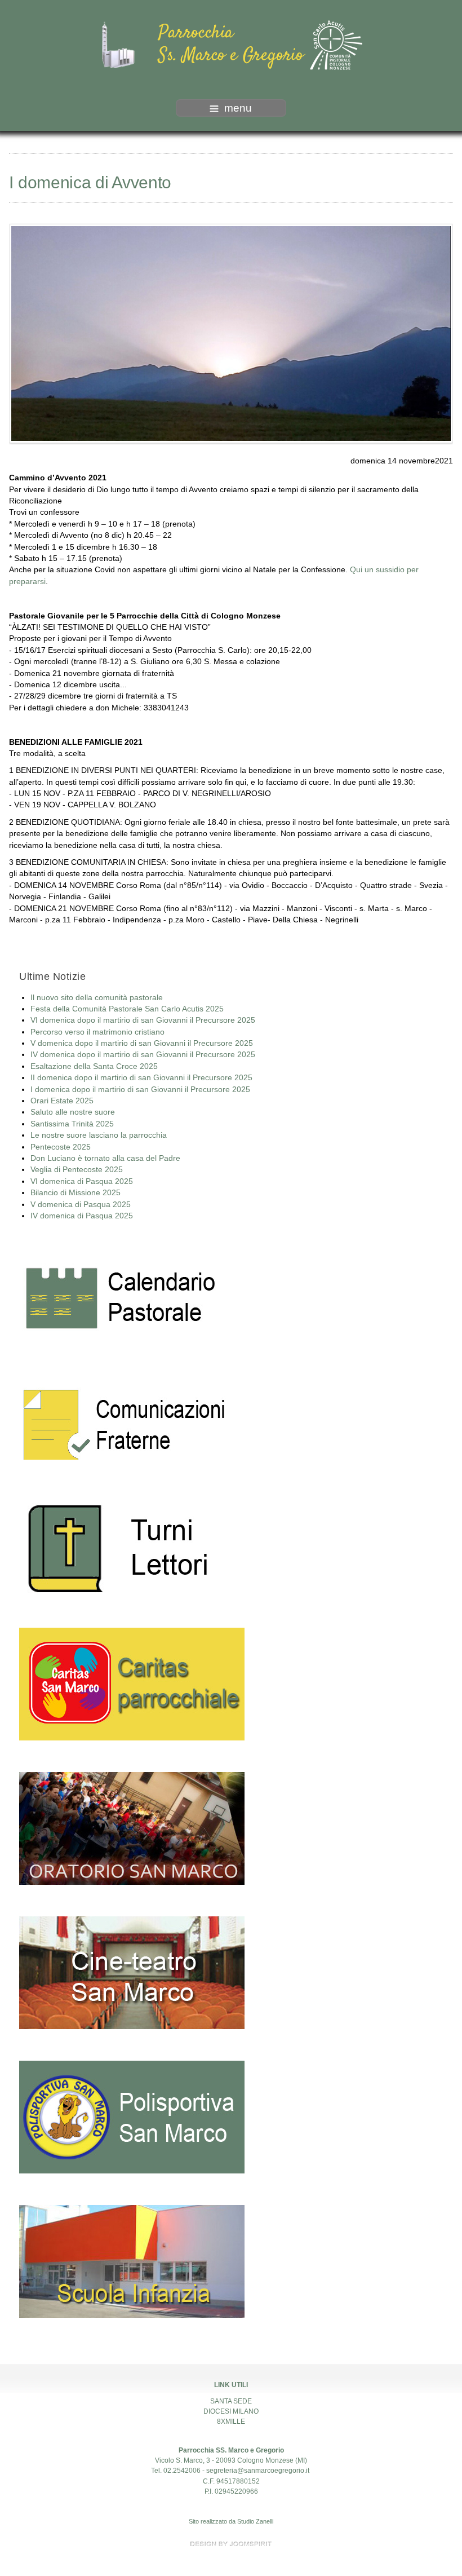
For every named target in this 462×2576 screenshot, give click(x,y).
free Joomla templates (231, 2544)
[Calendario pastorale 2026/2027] (122, 1302)
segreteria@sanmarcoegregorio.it (258, 2471)
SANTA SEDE (231, 2401)
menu (238, 108)
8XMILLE (231, 2422)
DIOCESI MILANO (231, 2411)
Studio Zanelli (255, 2521)
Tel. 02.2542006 (176, 2471)
